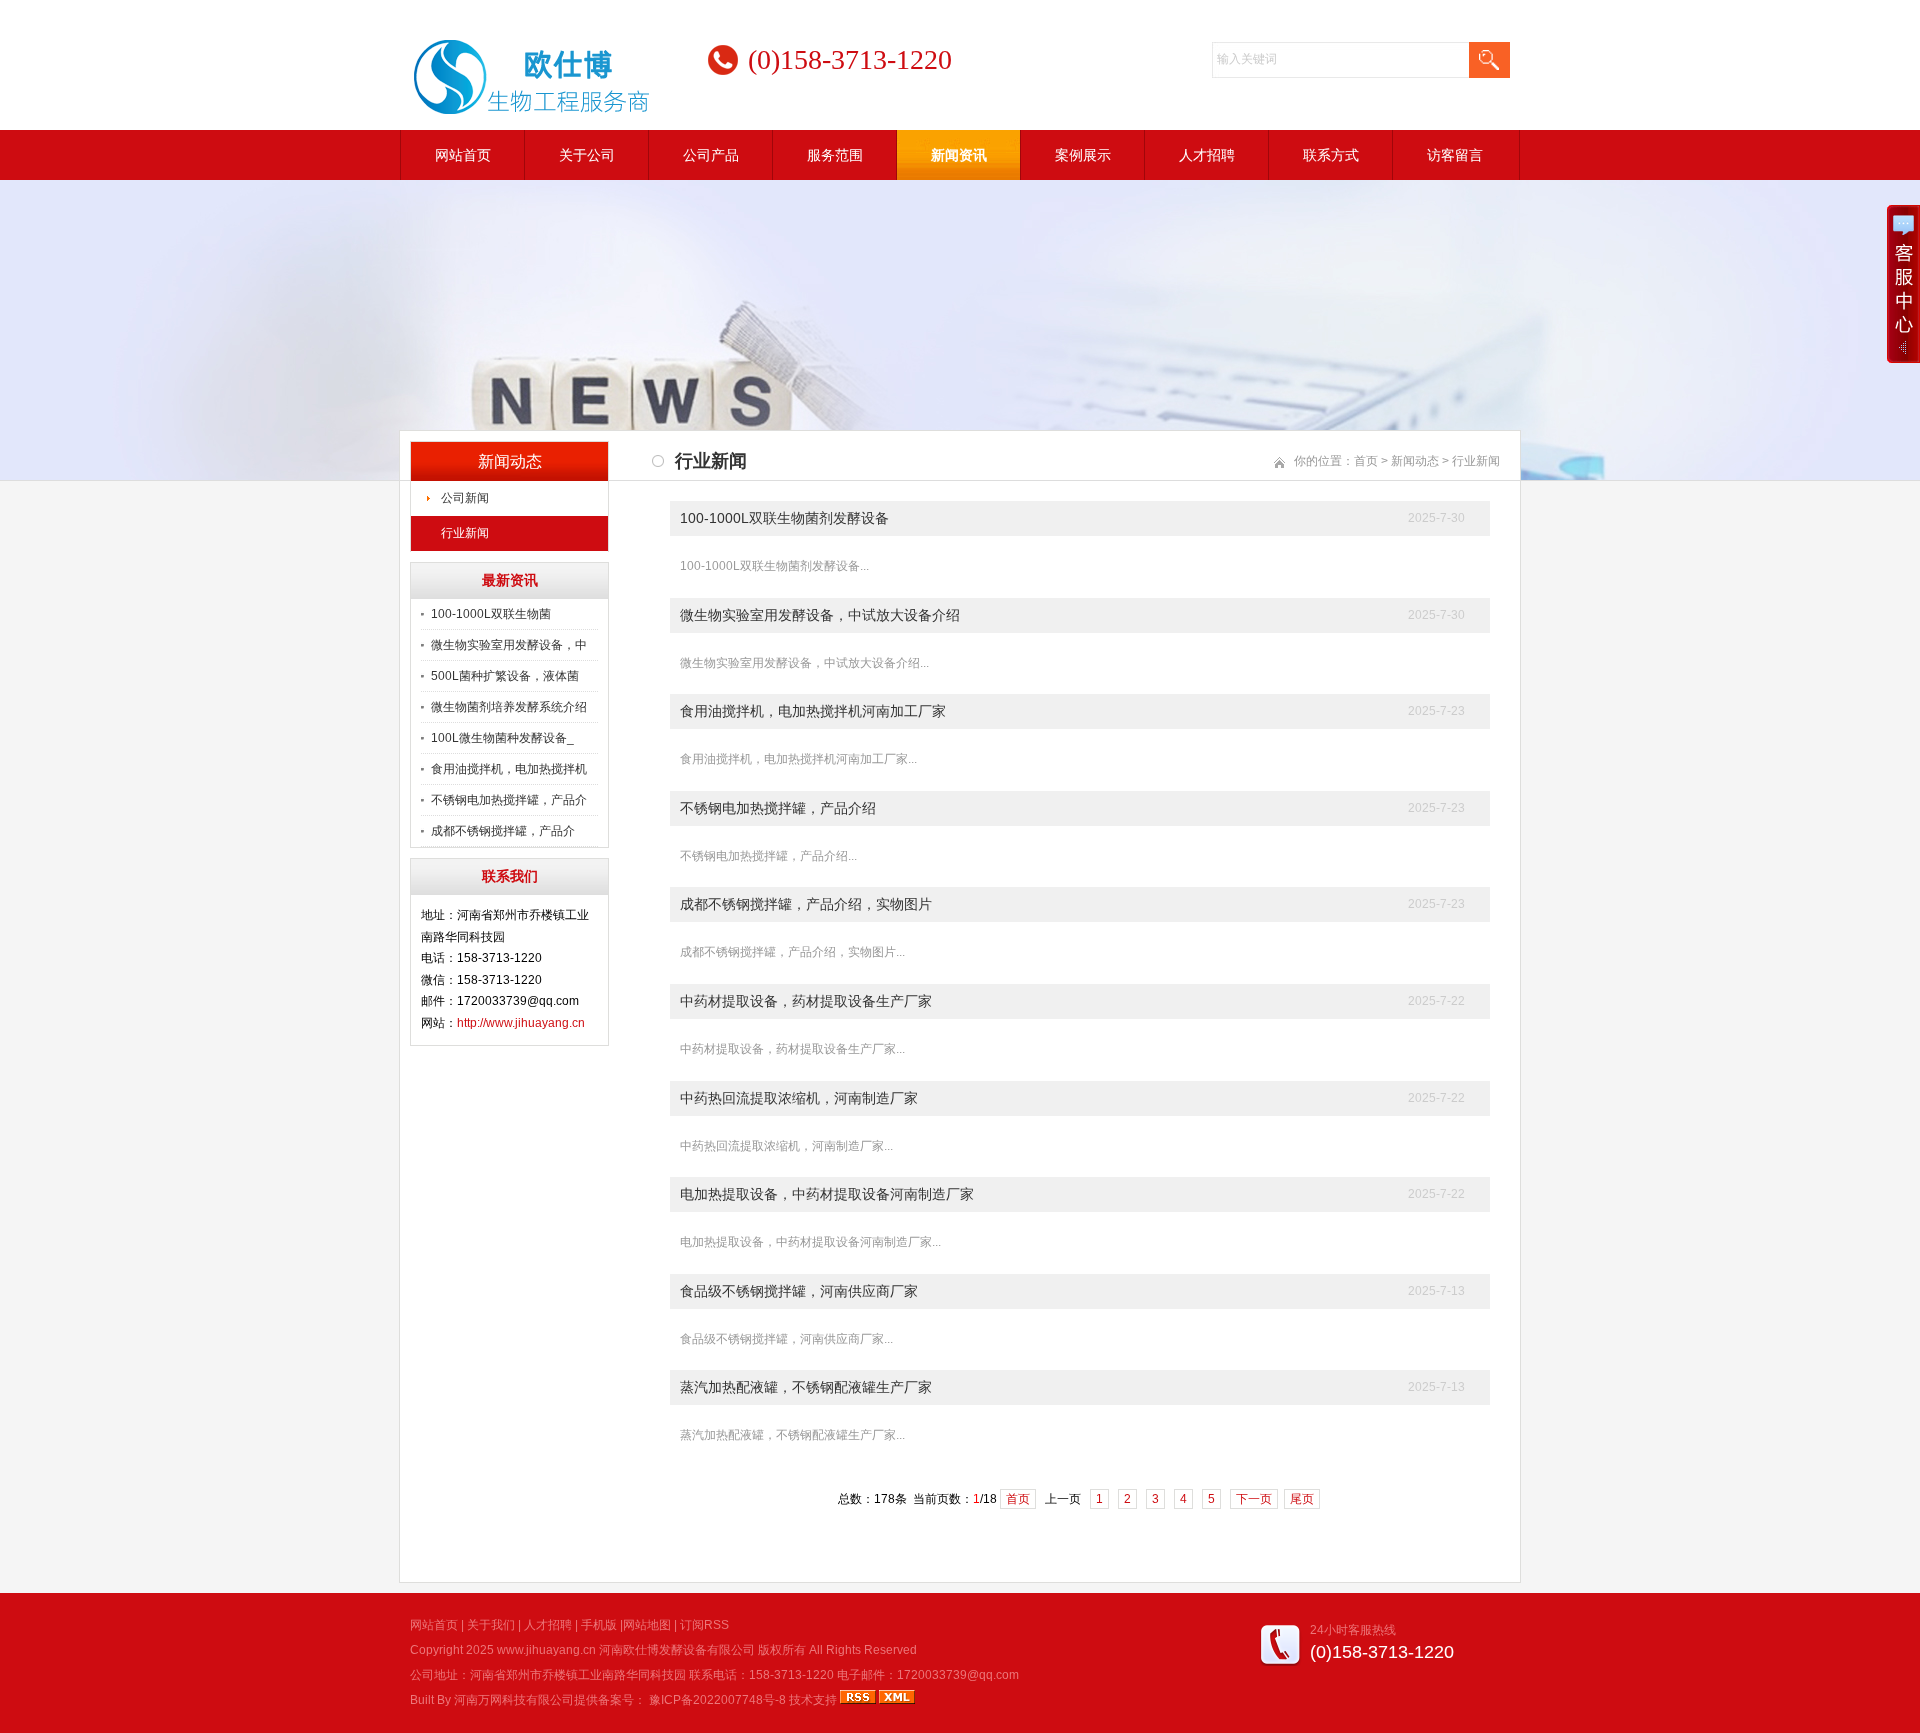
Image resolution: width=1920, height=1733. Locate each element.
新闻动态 (1415, 461)
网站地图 (647, 1625)
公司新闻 (465, 498)
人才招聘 (1207, 155)
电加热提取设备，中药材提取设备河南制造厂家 (827, 1194)
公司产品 (711, 155)
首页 (1366, 461)
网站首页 (463, 155)
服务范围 (835, 155)
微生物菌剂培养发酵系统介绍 (509, 707)
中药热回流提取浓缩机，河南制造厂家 (799, 1098)
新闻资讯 (959, 155)
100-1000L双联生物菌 (491, 614)
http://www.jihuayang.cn (521, 1023)
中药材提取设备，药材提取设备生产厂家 (806, 1001)
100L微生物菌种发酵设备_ (502, 738)
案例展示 (1083, 155)
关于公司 (587, 155)
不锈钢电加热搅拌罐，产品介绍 (778, 808)
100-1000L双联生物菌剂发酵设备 (784, 518)
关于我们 (491, 1625)
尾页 (1302, 1499)
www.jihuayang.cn (546, 1650)
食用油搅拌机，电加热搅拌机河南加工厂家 (813, 711)
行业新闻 (465, 533)
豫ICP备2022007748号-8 (717, 1700)
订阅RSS (704, 1625)
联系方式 (1331, 155)
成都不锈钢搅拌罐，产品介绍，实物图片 (806, 904)
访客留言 (1455, 155)
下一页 (1254, 1499)
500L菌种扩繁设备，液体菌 (505, 676)
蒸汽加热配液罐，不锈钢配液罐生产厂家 (806, 1387)
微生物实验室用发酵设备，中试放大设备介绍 (820, 615)
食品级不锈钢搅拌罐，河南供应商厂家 (799, 1291)
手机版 (599, 1625)
